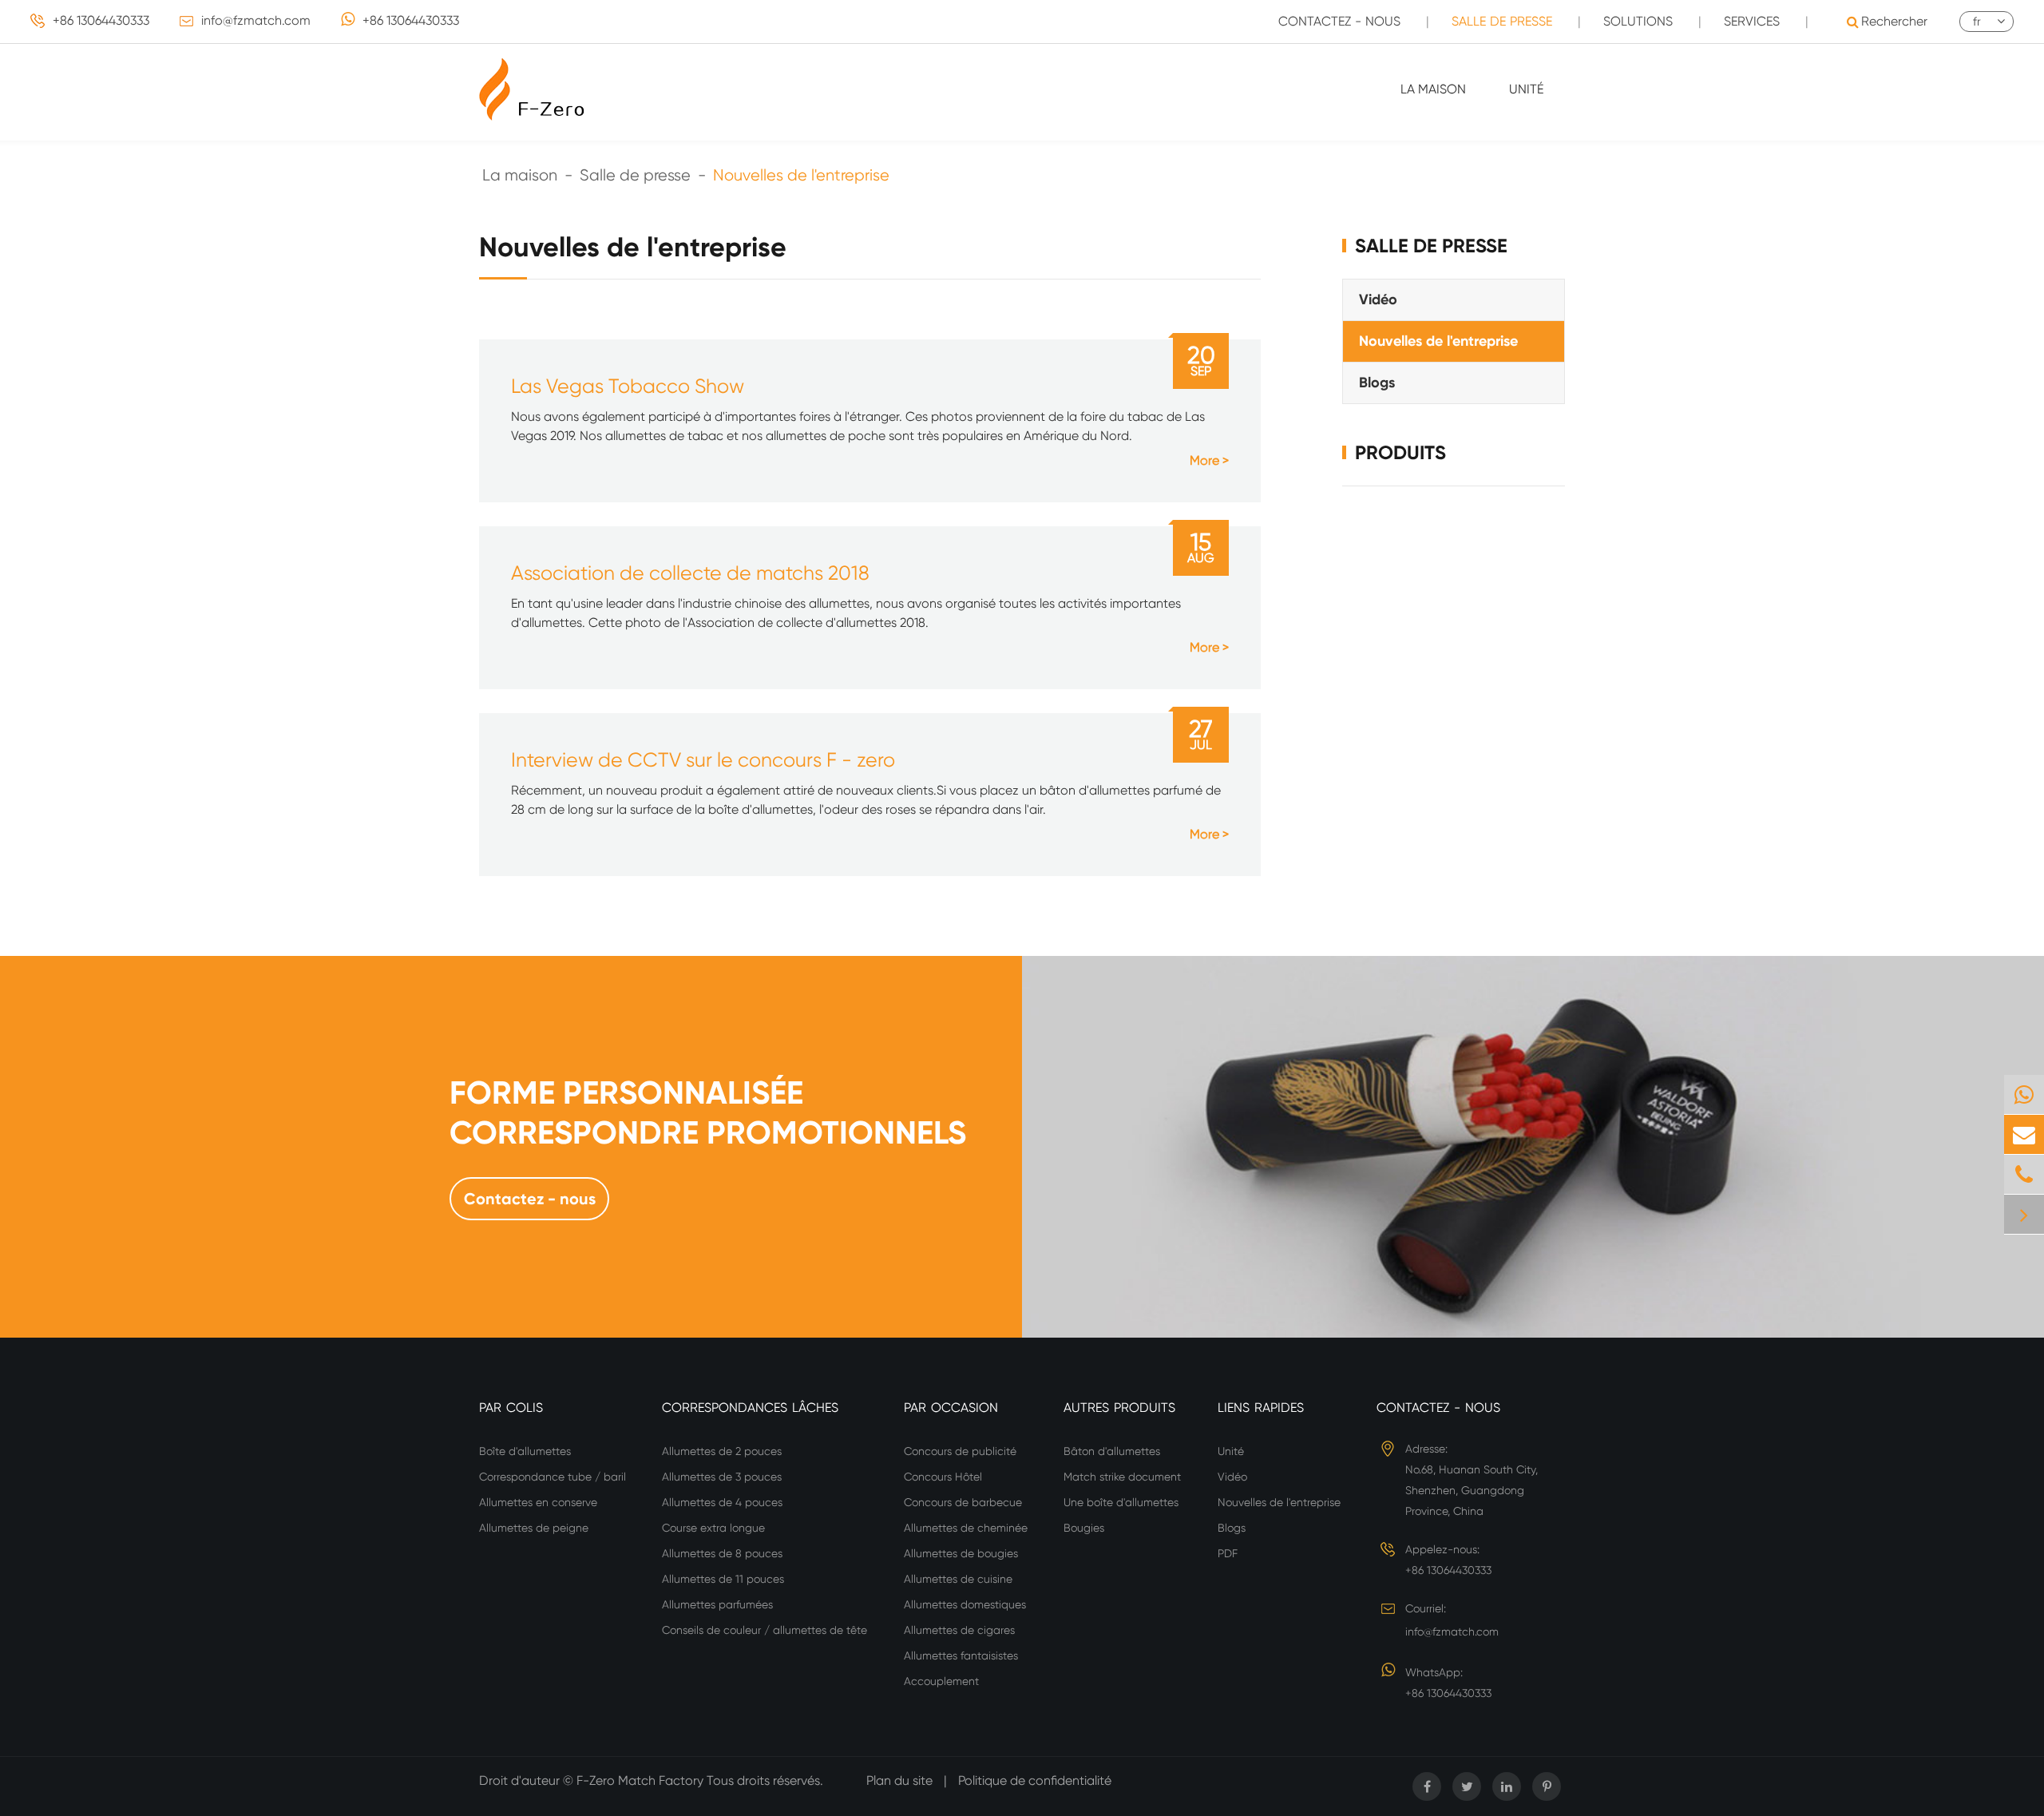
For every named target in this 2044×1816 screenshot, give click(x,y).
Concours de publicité (960, 1451)
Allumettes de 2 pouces (722, 1451)
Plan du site (899, 1780)
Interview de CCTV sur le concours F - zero (703, 760)
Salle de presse (1502, 21)
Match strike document (1122, 1477)
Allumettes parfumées (717, 1604)
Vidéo (1378, 299)
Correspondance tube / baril (553, 1477)
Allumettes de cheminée (966, 1528)
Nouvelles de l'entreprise (801, 175)
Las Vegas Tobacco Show (628, 386)
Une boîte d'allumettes (1121, 1502)
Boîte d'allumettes (525, 1451)
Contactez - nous (1339, 21)
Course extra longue (713, 1528)
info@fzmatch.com (256, 20)
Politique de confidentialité (1035, 1780)
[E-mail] (2024, 1134)
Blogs (1377, 382)
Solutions (1638, 21)
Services (1752, 21)
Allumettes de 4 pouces (722, 1502)
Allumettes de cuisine (958, 1579)
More (1204, 460)
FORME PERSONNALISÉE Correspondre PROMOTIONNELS (708, 1113)
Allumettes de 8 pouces (722, 1553)
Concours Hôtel (943, 1477)
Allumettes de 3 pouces (722, 1477)
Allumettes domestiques (965, 1604)
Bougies (1084, 1528)
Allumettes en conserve (538, 1502)
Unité (1526, 89)
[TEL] (2024, 1174)
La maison (1433, 89)
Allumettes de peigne (534, 1528)
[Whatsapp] (2024, 1094)
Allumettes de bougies (961, 1553)
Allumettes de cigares (959, 1630)
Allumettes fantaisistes (961, 1655)
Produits (1400, 452)
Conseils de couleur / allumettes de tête (765, 1630)
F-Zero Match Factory (642, 1780)
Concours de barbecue (963, 1502)
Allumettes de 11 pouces (723, 1579)
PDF (1228, 1553)
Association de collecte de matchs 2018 (690, 573)
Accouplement (941, 1681)
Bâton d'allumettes (1112, 1451)
